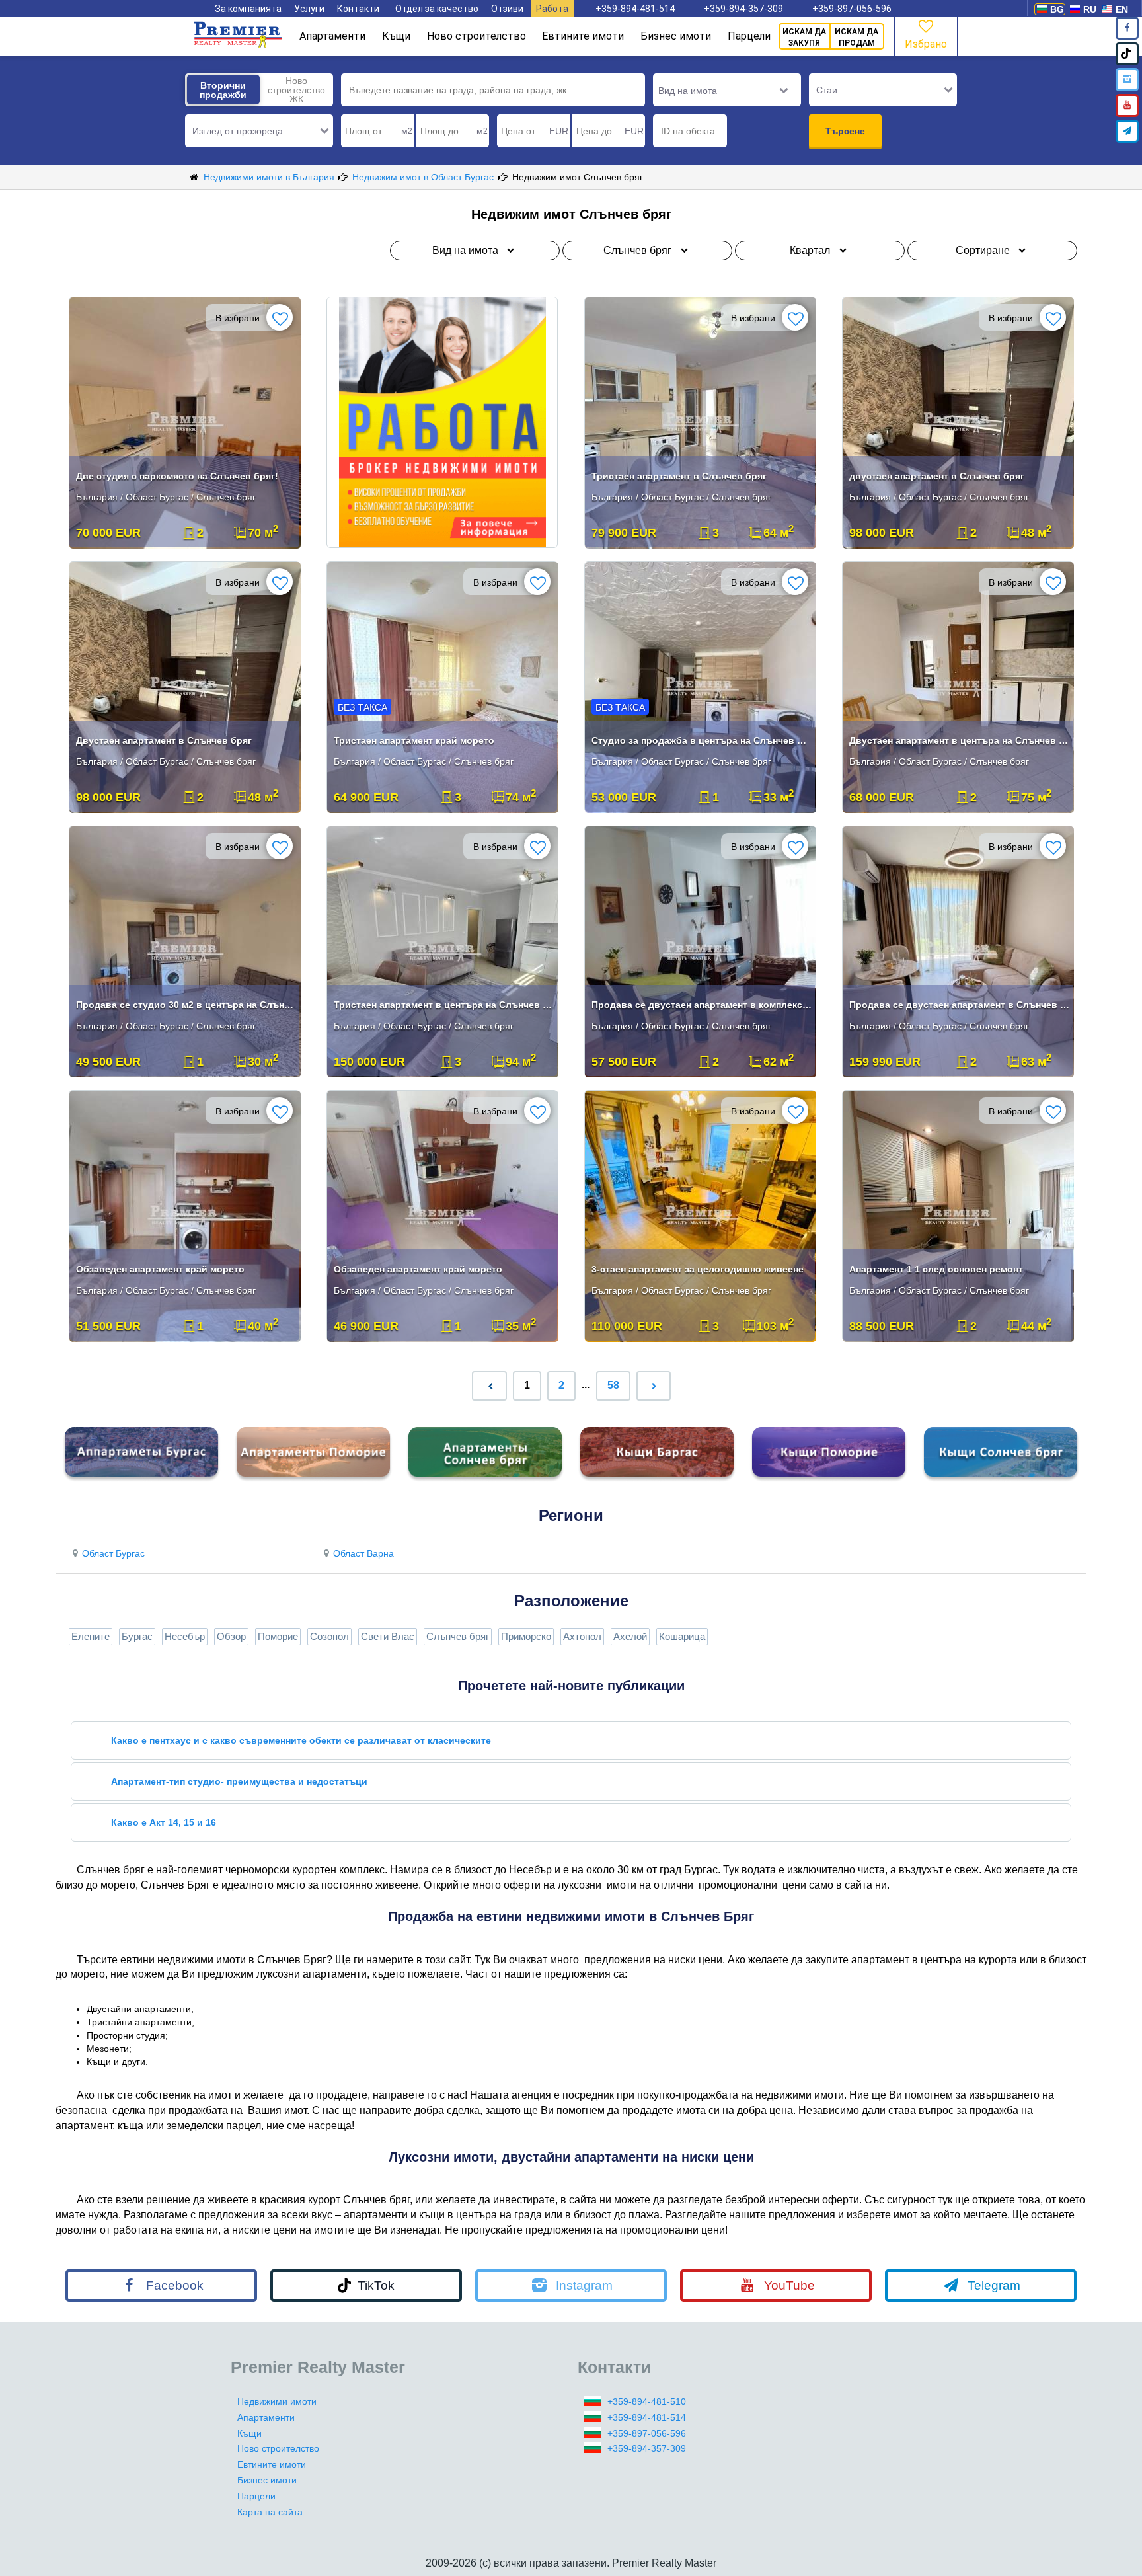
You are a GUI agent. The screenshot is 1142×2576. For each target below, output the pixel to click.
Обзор (231, 1636)
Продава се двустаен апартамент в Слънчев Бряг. (959, 1005)
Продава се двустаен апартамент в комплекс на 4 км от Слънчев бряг (702, 1005)
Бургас (137, 1636)
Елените (91, 1636)
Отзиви (507, 9)
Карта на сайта (270, 2512)
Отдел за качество (437, 9)
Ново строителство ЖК (296, 90)
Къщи (396, 36)
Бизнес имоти (676, 36)
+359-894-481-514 (635, 9)
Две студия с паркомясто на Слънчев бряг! (177, 476)
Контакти (358, 9)
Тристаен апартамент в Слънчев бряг (679, 476)
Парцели (749, 36)
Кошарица (682, 1636)
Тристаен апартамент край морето (414, 740)
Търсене (845, 131)
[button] (259, 131)
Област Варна (363, 1553)
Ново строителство (476, 36)
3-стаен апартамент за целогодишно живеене (698, 1269)
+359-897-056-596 (852, 9)
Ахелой (630, 1636)
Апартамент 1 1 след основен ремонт (936, 1269)
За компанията (248, 9)
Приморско (526, 1636)
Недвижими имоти (277, 2401)
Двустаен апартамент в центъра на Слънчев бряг (959, 740)
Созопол (329, 1636)
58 (613, 1385)
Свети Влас (388, 1636)
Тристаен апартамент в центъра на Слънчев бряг (444, 1005)
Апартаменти (332, 36)
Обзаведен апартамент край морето (160, 1269)
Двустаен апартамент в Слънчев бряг (164, 740)
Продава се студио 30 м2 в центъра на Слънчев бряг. (186, 1005)
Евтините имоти (583, 36)
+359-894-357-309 (743, 9)
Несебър (185, 1636)
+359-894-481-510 (647, 2401)
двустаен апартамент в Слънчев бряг (937, 476)
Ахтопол (582, 1636)
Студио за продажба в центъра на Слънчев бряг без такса (702, 740)
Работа (552, 9)
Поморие (278, 1636)
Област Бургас (113, 1553)
